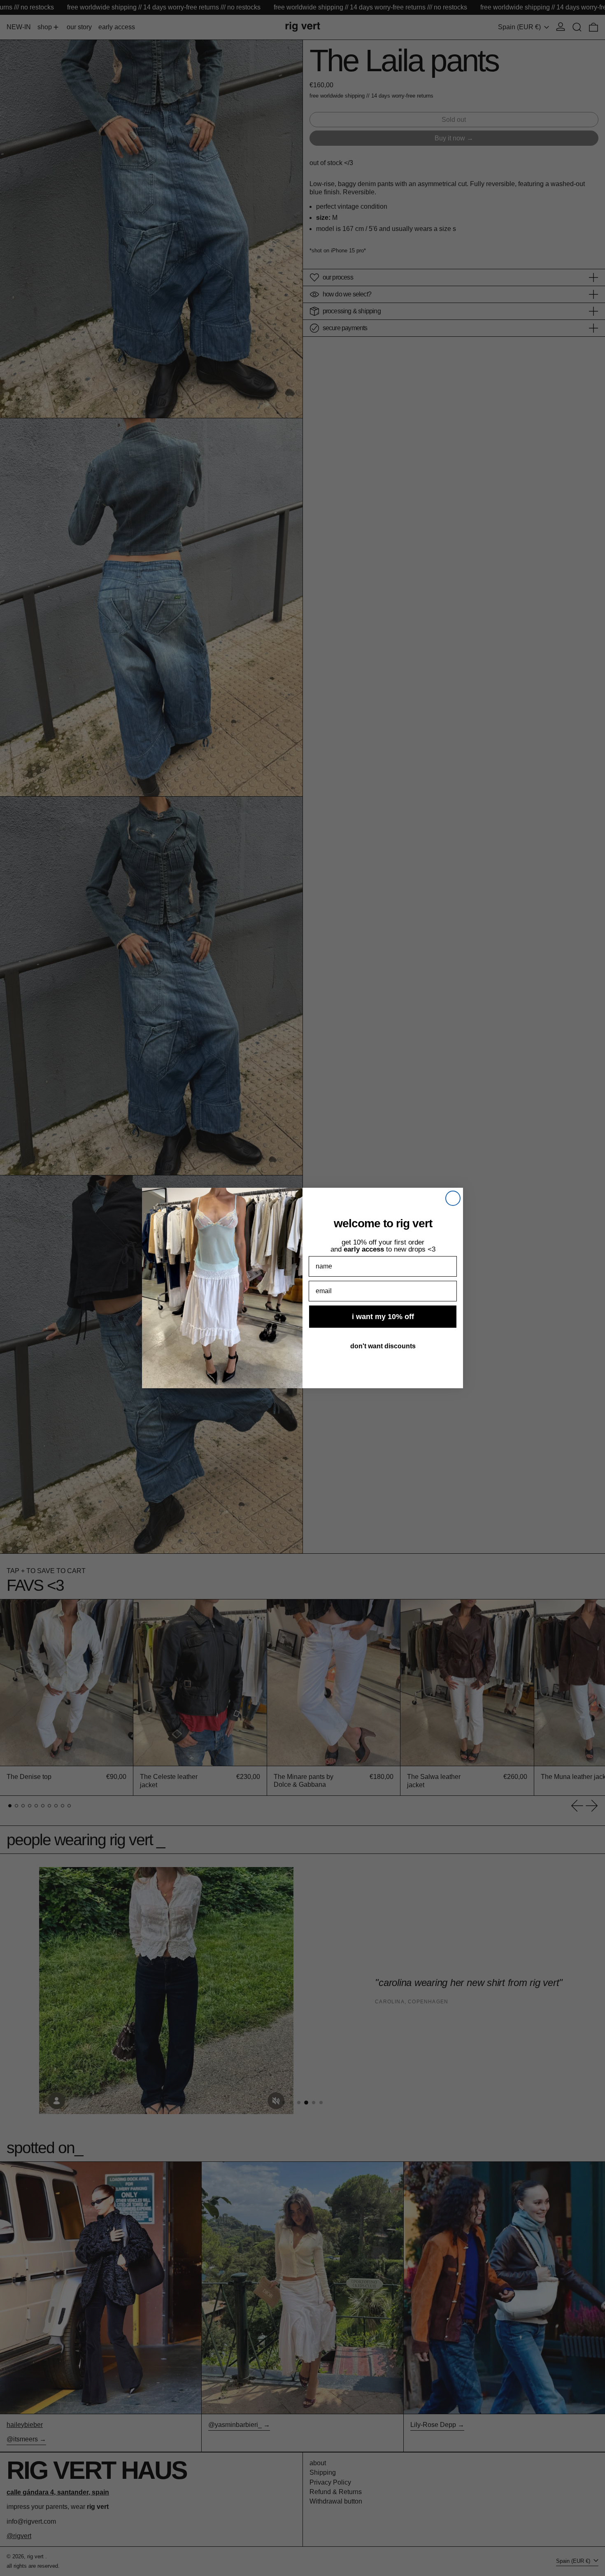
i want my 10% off (383, 1317)
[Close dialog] (453, 1198)
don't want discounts (383, 1346)
